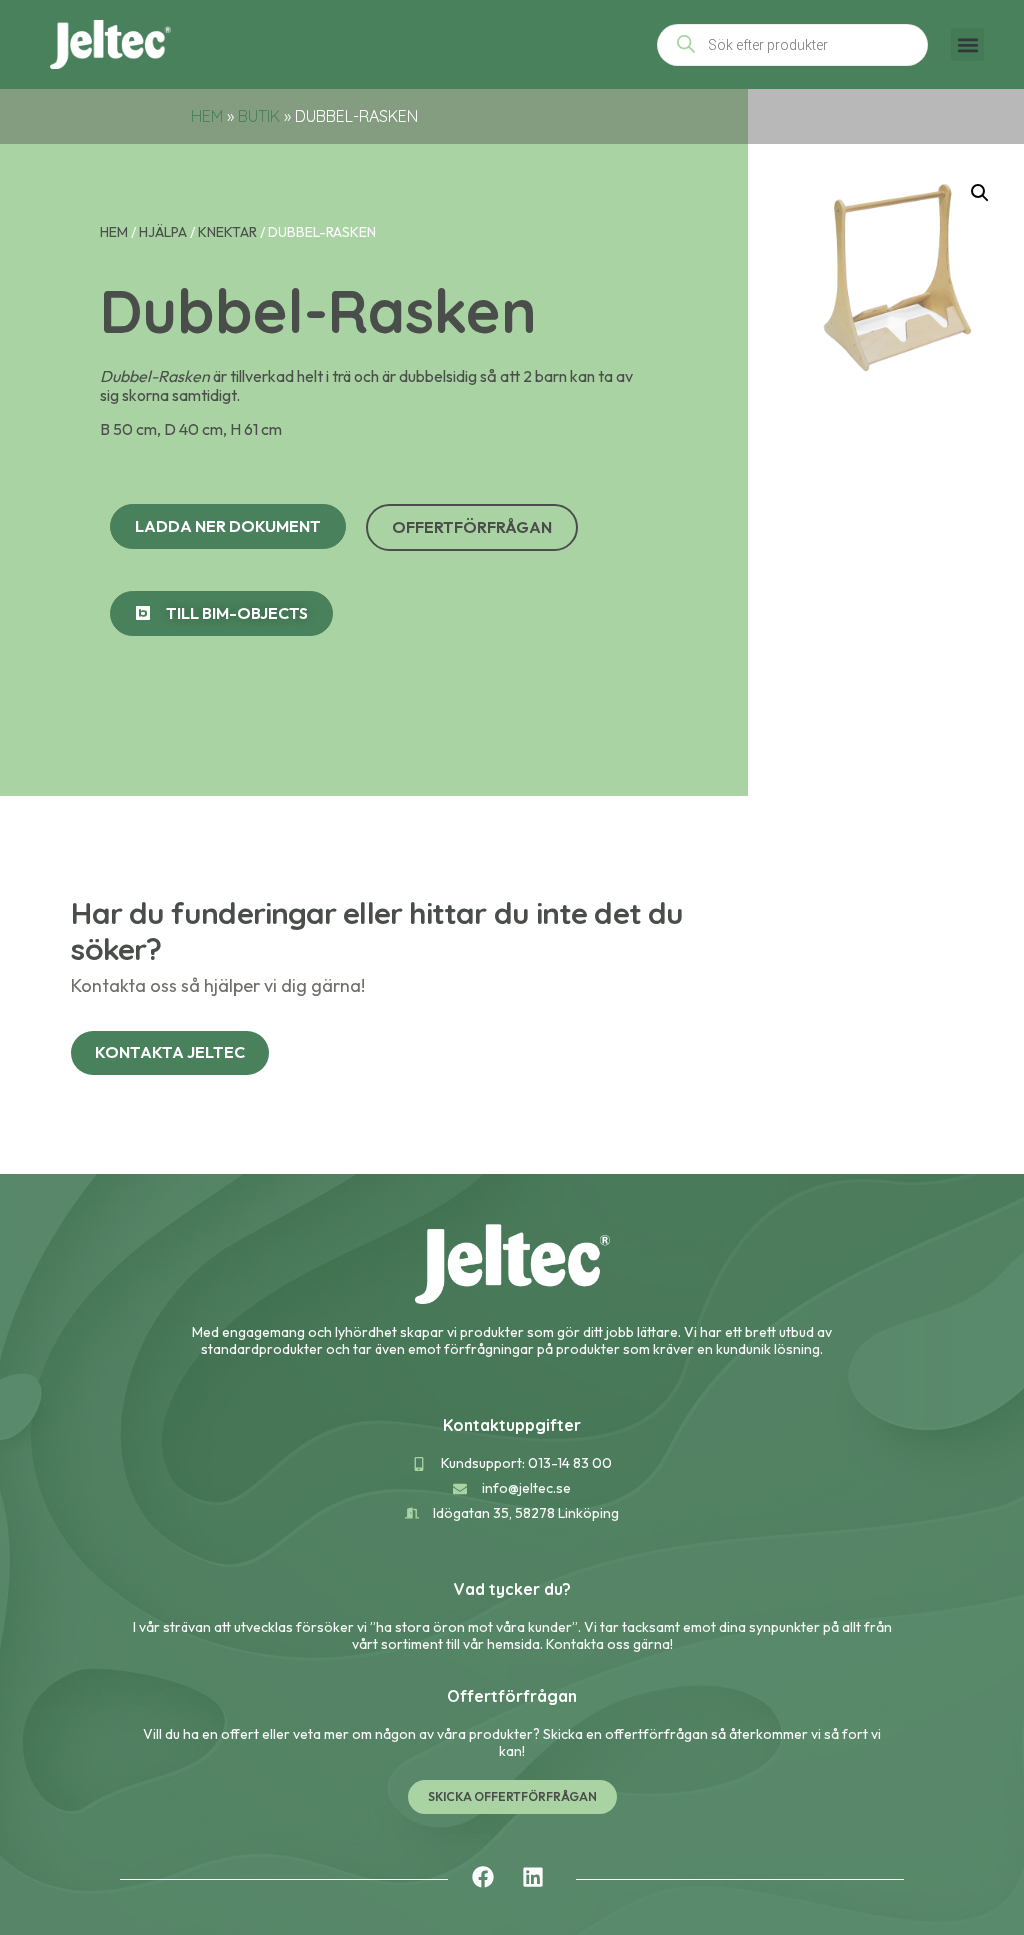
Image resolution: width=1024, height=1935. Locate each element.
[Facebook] (483, 1877)
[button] (967, 44)
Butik (259, 116)
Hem (207, 116)
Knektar (227, 232)
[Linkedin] (533, 1877)
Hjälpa (163, 232)
